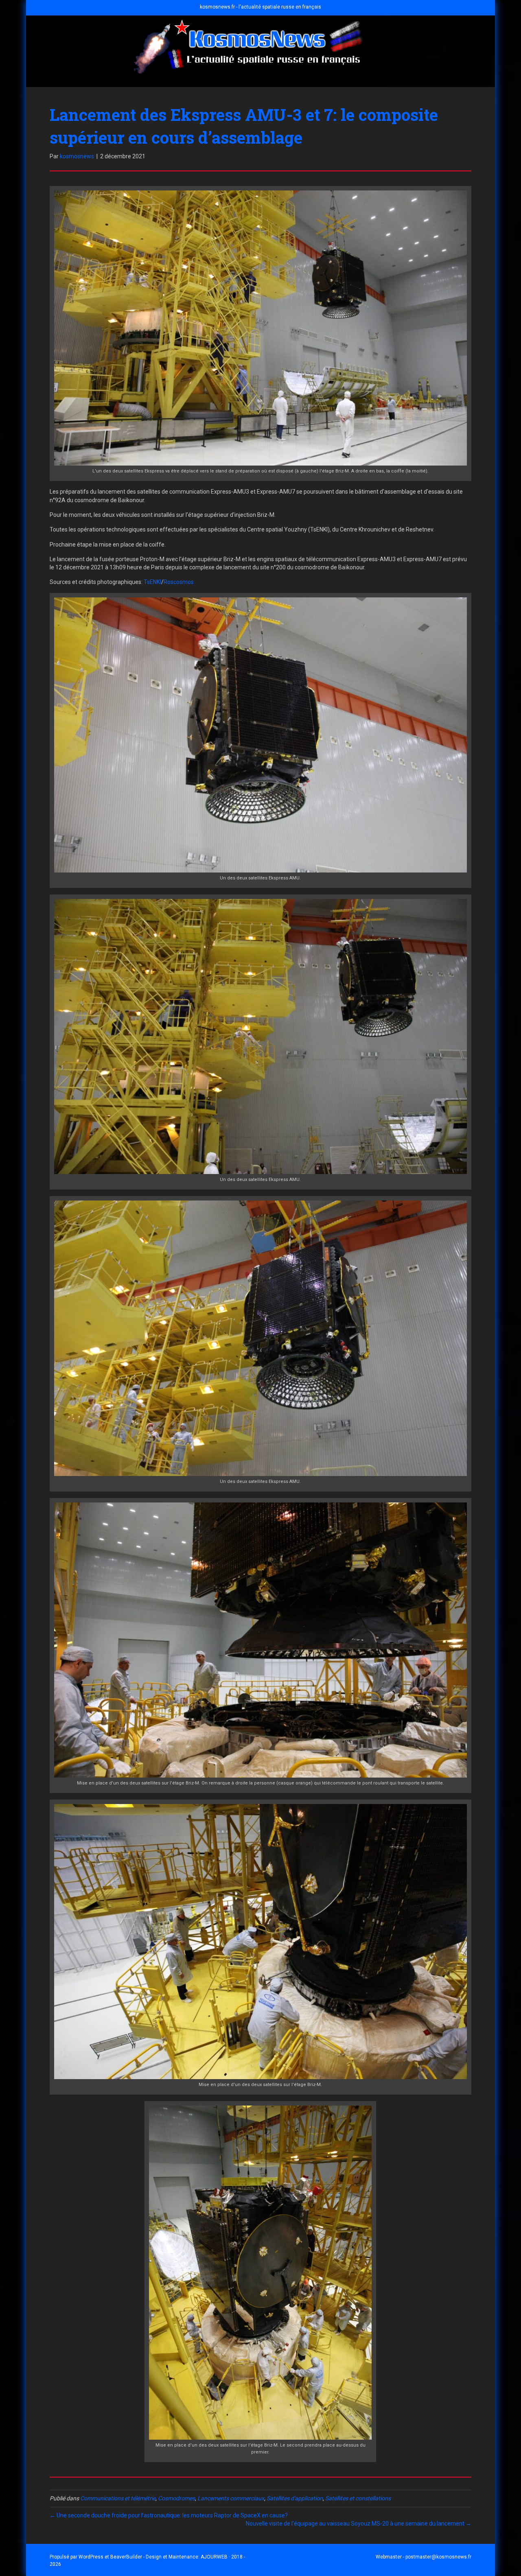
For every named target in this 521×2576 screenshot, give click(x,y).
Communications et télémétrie (118, 2498)
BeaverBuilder (126, 2557)
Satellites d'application (295, 2498)
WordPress (91, 2557)
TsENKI (152, 582)
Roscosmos (179, 582)
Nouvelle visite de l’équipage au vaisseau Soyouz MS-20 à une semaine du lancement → (359, 2524)
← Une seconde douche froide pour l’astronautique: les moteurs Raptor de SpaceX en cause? (169, 2515)
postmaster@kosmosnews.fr (438, 2557)
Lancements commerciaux (231, 2498)
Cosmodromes (176, 2498)
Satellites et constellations (358, 2498)
